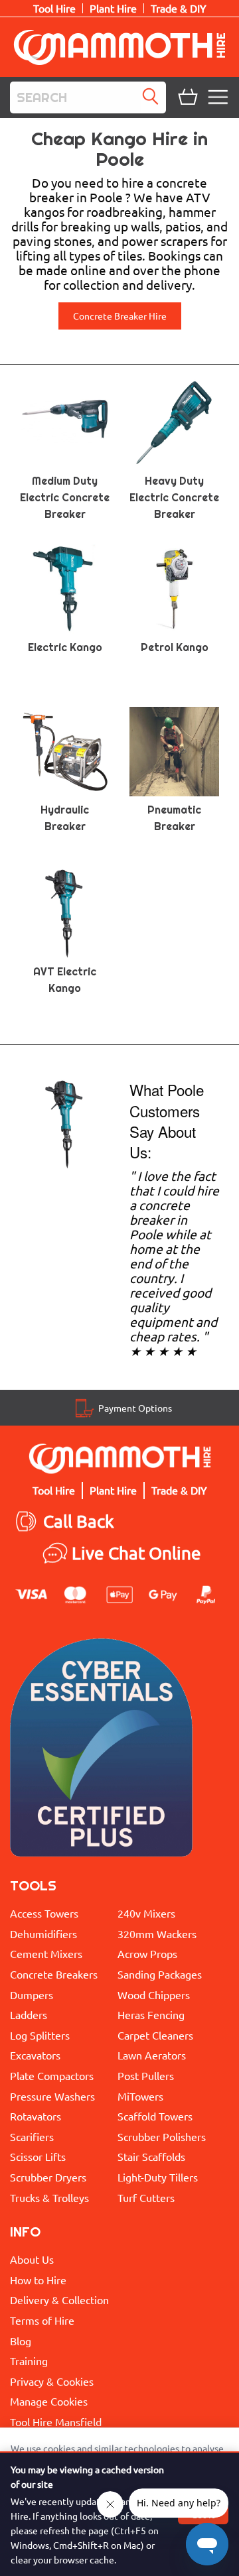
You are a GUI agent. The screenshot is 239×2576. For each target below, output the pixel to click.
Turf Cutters (146, 2197)
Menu (220, 97)
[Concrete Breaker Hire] (65, 1123)
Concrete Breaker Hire (120, 316)
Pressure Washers (52, 2096)
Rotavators (36, 2116)
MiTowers (140, 2096)
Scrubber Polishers (162, 2136)
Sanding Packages (160, 1974)
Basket (187, 97)
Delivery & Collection (59, 2300)
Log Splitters (40, 2035)
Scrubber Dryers (48, 2177)
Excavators (35, 2055)
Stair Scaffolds (151, 2156)
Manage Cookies (49, 2401)
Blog (21, 2341)
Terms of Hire (42, 2320)
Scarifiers (32, 2136)
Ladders (29, 2014)
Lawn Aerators (152, 2055)
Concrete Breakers (54, 1974)
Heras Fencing (151, 2014)
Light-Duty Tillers (158, 2177)
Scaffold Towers (155, 2116)
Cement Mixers (46, 1953)
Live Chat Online (136, 1553)
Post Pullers (146, 2075)
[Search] (153, 97)
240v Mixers (146, 1913)
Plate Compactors (52, 2075)
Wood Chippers (154, 1994)
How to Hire (38, 2280)
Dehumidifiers (43, 1933)
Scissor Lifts (38, 2156)
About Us (32, 2259)
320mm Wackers (157, 1933)
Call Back (79, 1521)
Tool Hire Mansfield (56, 2422)
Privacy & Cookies (52, 2381)
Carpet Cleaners (155, 2035)
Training (29, 2361)
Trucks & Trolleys (49, 2197)
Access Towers (44, 1913)
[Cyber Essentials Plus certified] (101, 1751)
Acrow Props (147, 1953)
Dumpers (32, 1994)
